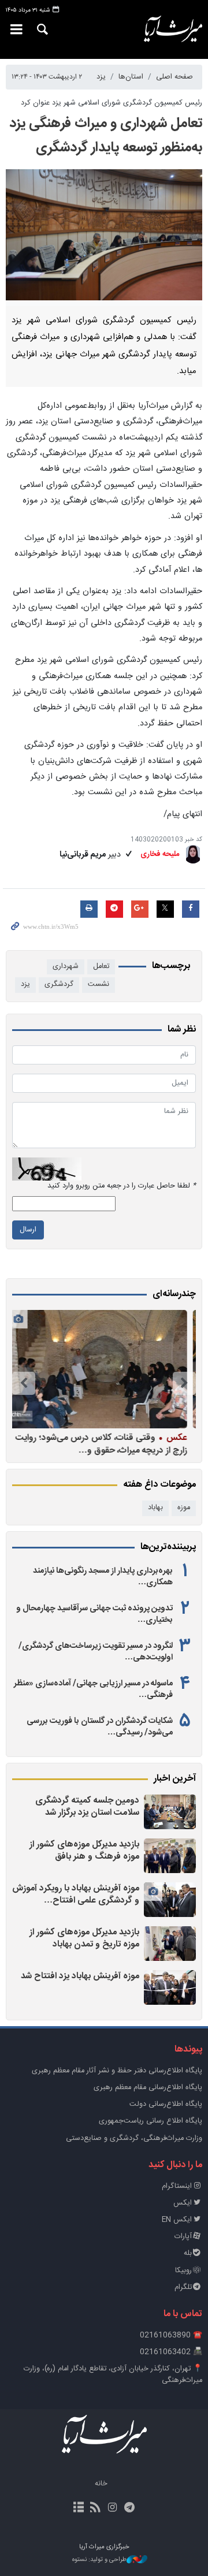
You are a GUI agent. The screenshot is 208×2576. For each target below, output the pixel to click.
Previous (184, 1383)
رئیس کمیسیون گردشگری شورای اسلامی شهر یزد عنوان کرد (112, 103)
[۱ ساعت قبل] (170, 1812)
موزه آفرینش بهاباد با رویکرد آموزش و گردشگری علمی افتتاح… (76, 1895)
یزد (101, 77)
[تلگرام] (129, 2508)
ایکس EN (177, 2220)
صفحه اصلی (174, 77)
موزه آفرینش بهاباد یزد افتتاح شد (80, 1976)
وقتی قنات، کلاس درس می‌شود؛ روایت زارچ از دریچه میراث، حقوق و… (104, 1444)
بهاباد (155, 1508)
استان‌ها (131, 77)
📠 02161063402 (171, 2352)
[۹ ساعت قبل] (170, 1900)
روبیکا (183, 2271)
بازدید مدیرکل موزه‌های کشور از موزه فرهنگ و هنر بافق (84, 1851)
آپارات (183, 2237)
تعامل (101, 967)
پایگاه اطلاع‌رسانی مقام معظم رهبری (148, 2088)
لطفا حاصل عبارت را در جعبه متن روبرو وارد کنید (122, 1186)
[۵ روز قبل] (101, 1369)
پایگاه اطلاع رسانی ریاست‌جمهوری (151, 2121)
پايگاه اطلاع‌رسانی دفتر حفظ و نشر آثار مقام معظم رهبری (117, 2071)
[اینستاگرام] (112, 2508)
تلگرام (183, 2287)
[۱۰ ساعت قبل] (170, 1944)
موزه (184, 1508)
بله (188, 2253)
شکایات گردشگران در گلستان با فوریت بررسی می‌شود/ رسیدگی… (100, 1727)
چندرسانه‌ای (174, 1294)
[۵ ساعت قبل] (170, 1856)
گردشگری (59, 984)
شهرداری (66, 967)
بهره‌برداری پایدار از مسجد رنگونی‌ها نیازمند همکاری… (103, 1577)
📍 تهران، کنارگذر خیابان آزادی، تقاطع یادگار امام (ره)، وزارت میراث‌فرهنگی (113, 2374)
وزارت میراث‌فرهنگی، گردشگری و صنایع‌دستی (134, 2138)
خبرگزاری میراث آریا (173, 29)
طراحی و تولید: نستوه (99, 2560)
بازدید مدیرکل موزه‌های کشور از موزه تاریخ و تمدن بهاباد (84, 1939)
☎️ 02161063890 (171, 2335)
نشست (99, 984)
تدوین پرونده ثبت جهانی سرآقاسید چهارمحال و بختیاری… (94, 1614)
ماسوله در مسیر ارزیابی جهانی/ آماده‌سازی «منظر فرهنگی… (93, 1689)
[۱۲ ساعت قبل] (170, 1987)
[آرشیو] (79, 2508)
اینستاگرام (177, 2186)
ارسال (28, 1230)
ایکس (183, 2203)
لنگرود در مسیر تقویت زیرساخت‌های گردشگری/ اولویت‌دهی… (96, 1652)
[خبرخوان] (96, 2508)
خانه (101, 2484)
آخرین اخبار (175, 1779)
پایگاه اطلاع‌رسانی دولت (166, 2104)
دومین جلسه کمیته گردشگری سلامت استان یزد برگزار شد (87, 1807)
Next (24, 1383)
